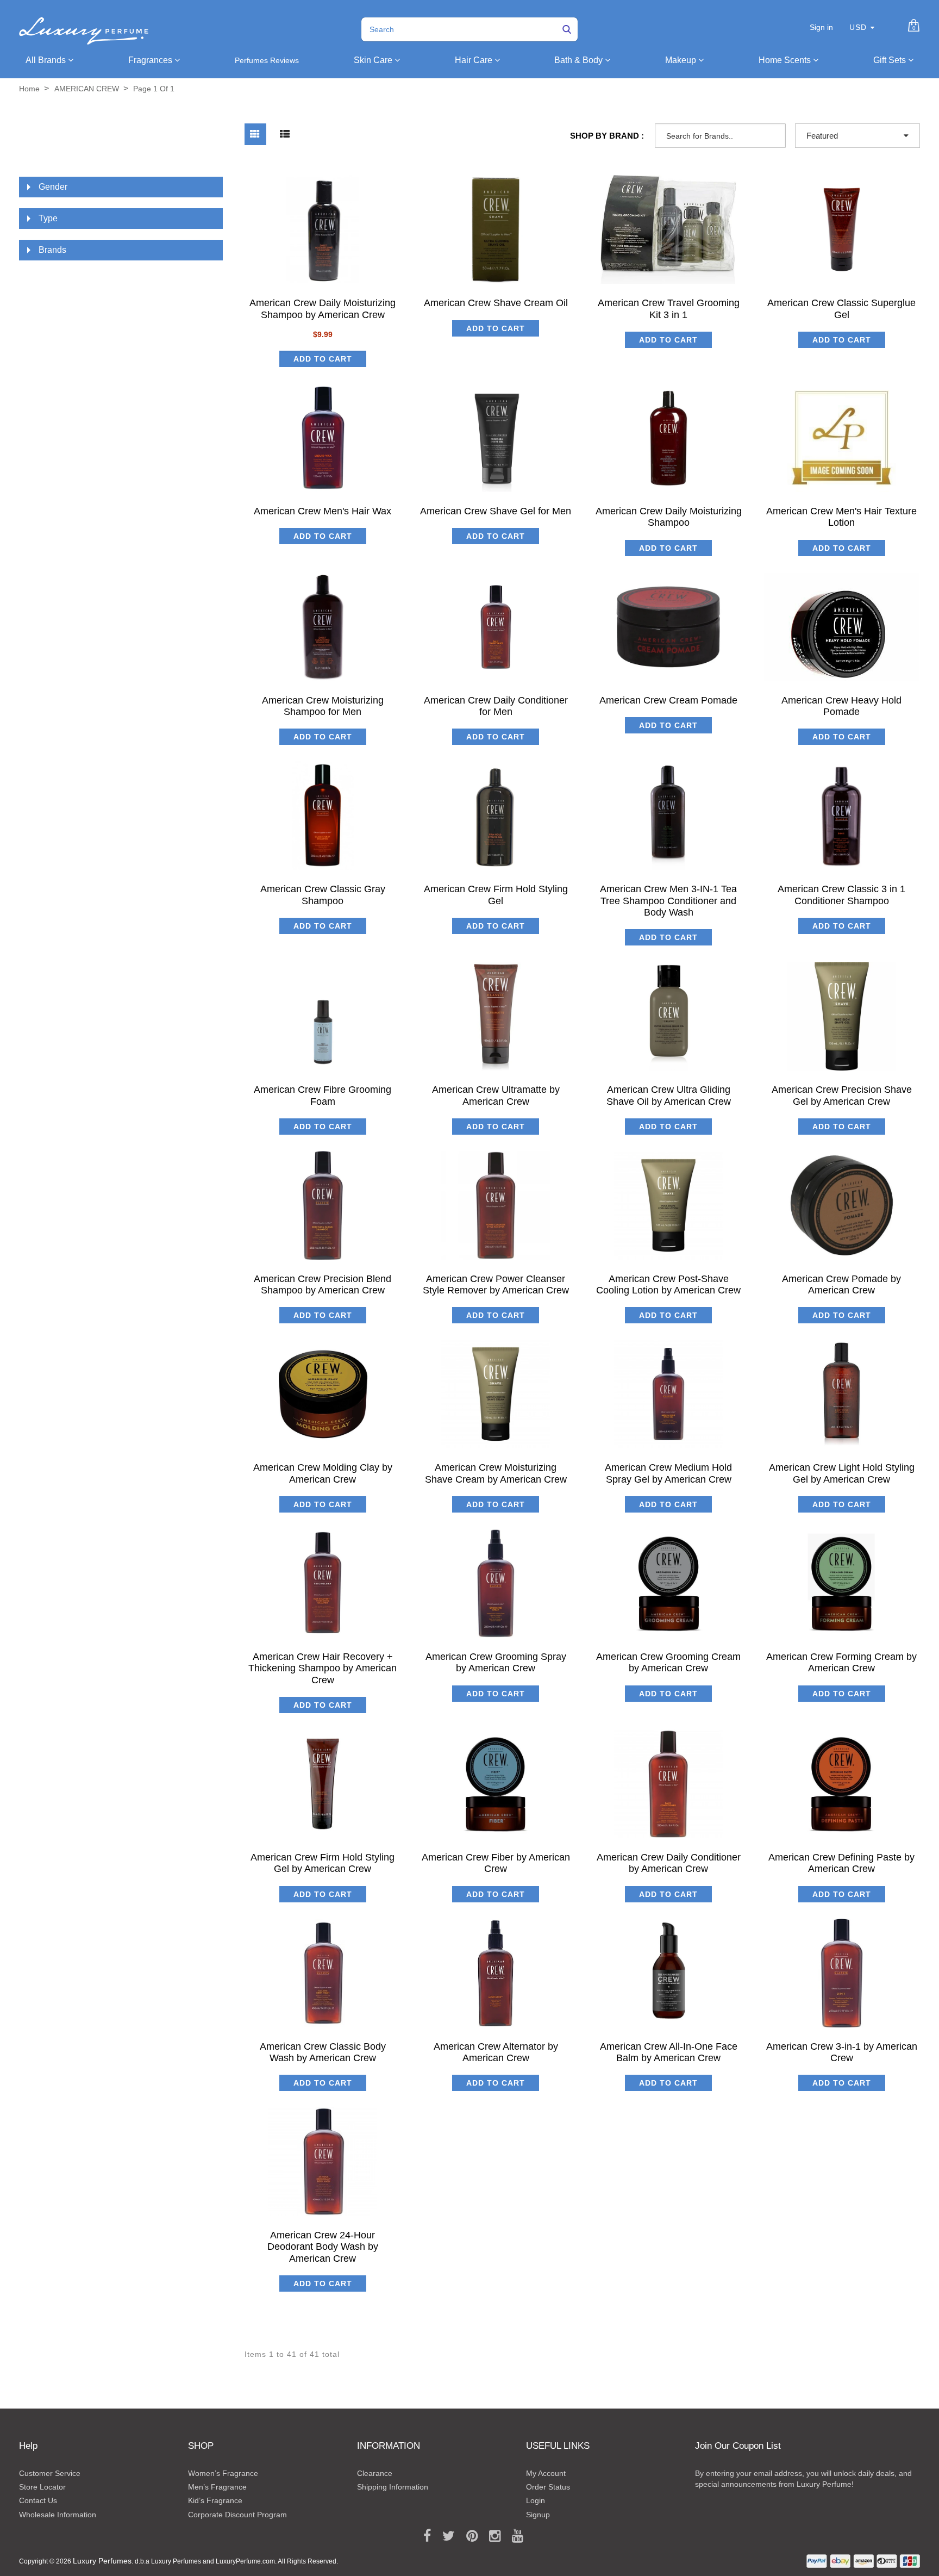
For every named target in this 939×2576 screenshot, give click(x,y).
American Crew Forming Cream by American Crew (841, 1662)
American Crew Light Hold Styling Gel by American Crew (842, 1473)
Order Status (548, 2487)
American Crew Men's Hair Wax (323, 511)
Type (48, 218)
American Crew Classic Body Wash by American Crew (323, 2052)
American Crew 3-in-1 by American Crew (842, 2052)
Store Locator (42, 2487)
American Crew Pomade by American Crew (841, 1284)
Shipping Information (393, 2487)
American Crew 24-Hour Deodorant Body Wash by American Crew (323, 2247)
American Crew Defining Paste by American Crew (841, 1863)
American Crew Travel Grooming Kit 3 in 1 (669, 309)
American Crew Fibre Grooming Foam (323, 1095)
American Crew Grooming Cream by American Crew (668, 1662)
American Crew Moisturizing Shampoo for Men (323, 706)
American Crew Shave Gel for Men (496, 511)
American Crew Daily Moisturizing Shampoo (669, 517)
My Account (546, 2473)
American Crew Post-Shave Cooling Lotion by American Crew (668, 1284)
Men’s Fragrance (217, 2487)
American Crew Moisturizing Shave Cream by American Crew (496, 1473)
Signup (538, 2515)
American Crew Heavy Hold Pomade (841, 706)
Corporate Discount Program (237, 2515)
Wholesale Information (58, 2515)
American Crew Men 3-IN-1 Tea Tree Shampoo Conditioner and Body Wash (668, 901)
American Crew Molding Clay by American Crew (323, 1473)
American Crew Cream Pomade (668, 700)
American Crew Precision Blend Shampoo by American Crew (323, 1284)
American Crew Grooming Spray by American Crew (496, 1662)
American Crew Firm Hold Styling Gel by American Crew (323, 1863)
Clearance (375, 2473)
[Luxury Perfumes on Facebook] (423, 2536)
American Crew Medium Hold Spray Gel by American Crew (668, 1473)
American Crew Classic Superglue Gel (841, 309)
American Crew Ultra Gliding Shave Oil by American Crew (669, 1095)
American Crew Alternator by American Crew (496, 2052)
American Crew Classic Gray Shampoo (323, 895)
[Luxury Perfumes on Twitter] (445, 2536)
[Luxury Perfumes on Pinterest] (468, 2536)
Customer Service (50, 2473)
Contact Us (38, 2500)
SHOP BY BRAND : (607, 136)
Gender (53, 187)
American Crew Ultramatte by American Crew (496, 1095)
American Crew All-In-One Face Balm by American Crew (669, 2052)
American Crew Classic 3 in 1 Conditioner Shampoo (841, 895)
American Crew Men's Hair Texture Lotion (841, 517)
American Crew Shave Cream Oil (496, 303)
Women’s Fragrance (223, 2473)
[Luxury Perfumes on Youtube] (514, 2536)
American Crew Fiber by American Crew (496, 1863)
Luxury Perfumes (102, 2561)
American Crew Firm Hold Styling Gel (496, 895)
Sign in (821, 27)
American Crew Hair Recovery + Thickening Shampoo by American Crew (323, 1668)
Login (536, 2500)
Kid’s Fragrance (215, 2500)
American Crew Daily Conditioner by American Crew (669, 1863)
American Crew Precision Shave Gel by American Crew (842, 1095)
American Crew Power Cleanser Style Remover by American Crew (496, 1284)
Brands (52, 250)
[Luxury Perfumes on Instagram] (491, 2536)
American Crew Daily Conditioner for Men (496, 706)
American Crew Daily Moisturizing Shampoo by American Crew (323, 309)
